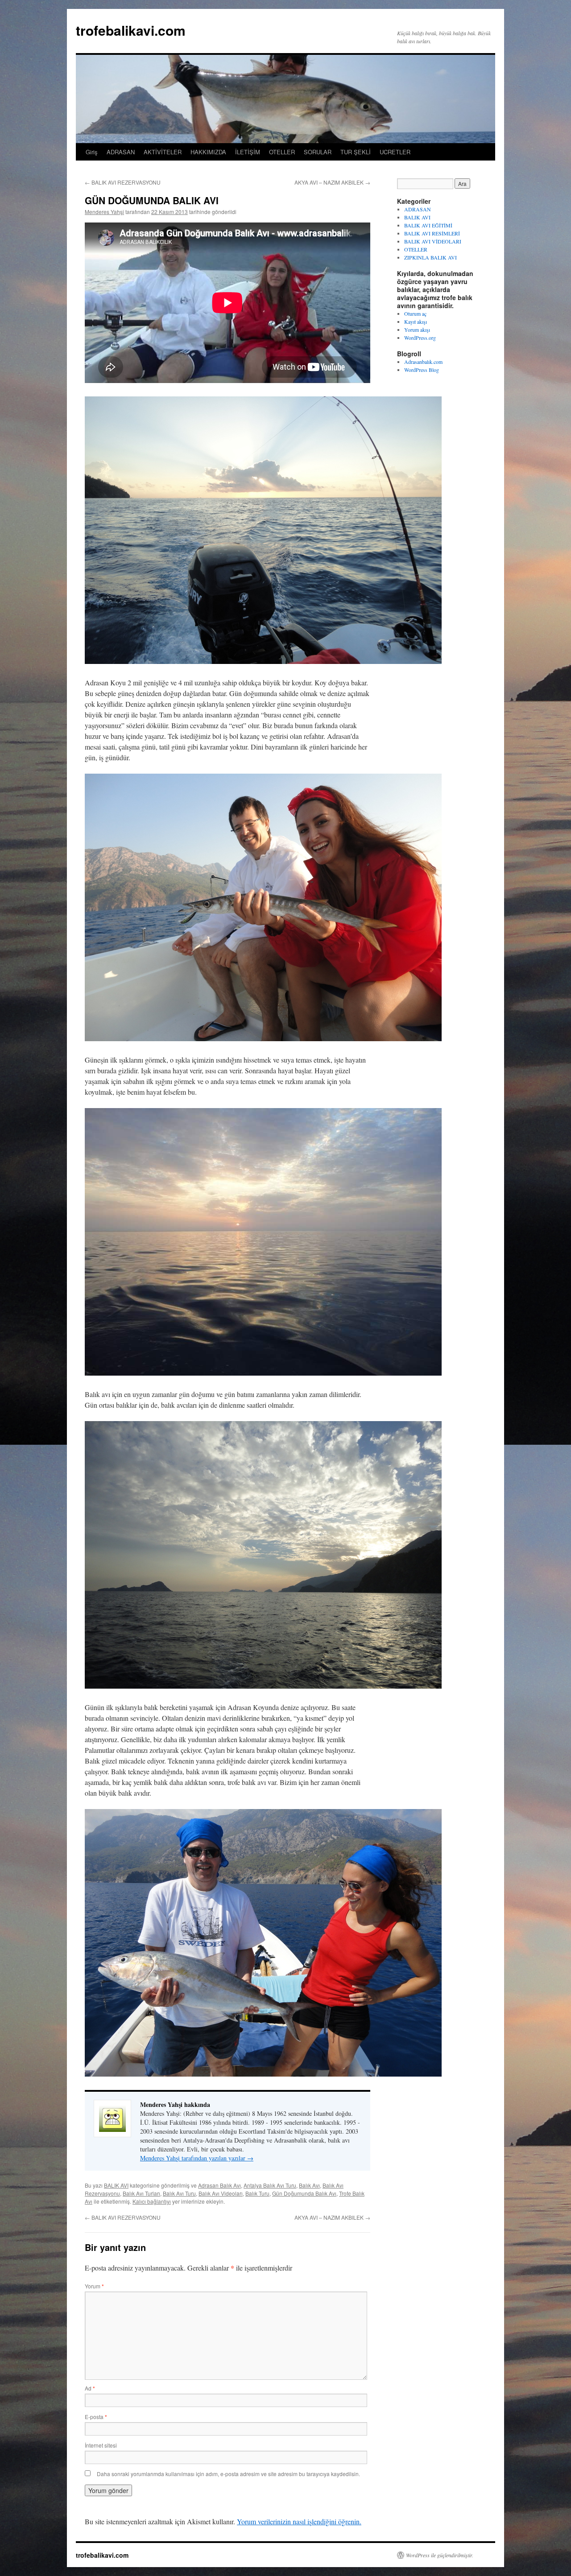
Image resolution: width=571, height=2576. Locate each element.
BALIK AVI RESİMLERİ (432, 233)
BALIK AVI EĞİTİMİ (428, 225)
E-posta (96, 2417)
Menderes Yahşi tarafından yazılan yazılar (197, 2158)
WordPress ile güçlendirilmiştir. (440, 2555)
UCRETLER (395, 152)
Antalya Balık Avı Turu (270, 2185)
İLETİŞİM (248, 152)
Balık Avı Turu (179, 2193)
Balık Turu (257, 2193)
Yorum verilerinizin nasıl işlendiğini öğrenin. (299, 2521)
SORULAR (318, 152)
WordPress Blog (422, 370)
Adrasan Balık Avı (219, 2185)
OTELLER (282, 152)
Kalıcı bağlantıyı (152, 2201)
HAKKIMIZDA (208, 152)
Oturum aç (415, 313)
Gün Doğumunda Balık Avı (304, 2193)
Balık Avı (309, 2185)
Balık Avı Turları (141, 2193)
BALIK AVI (116, 2185)
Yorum (94, 2286)
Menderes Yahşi (104, 212)
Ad (90, 2388)
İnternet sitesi (101, 2445)
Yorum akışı (417, 330)
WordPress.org (420, 338)
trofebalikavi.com (131, 30)
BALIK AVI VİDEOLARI (433, 241)
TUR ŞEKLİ (356, 152)
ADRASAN (121, 152)
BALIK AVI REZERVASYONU (123, 182)
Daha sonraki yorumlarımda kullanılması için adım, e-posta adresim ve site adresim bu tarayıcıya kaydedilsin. (228, 2474)
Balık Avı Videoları (221, 2193)
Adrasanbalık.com (423, 362)
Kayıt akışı (416, 321)
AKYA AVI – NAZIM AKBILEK (332, 182)
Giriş (92, 152)
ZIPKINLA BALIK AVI (430, 257)
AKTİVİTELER (163, 152)
